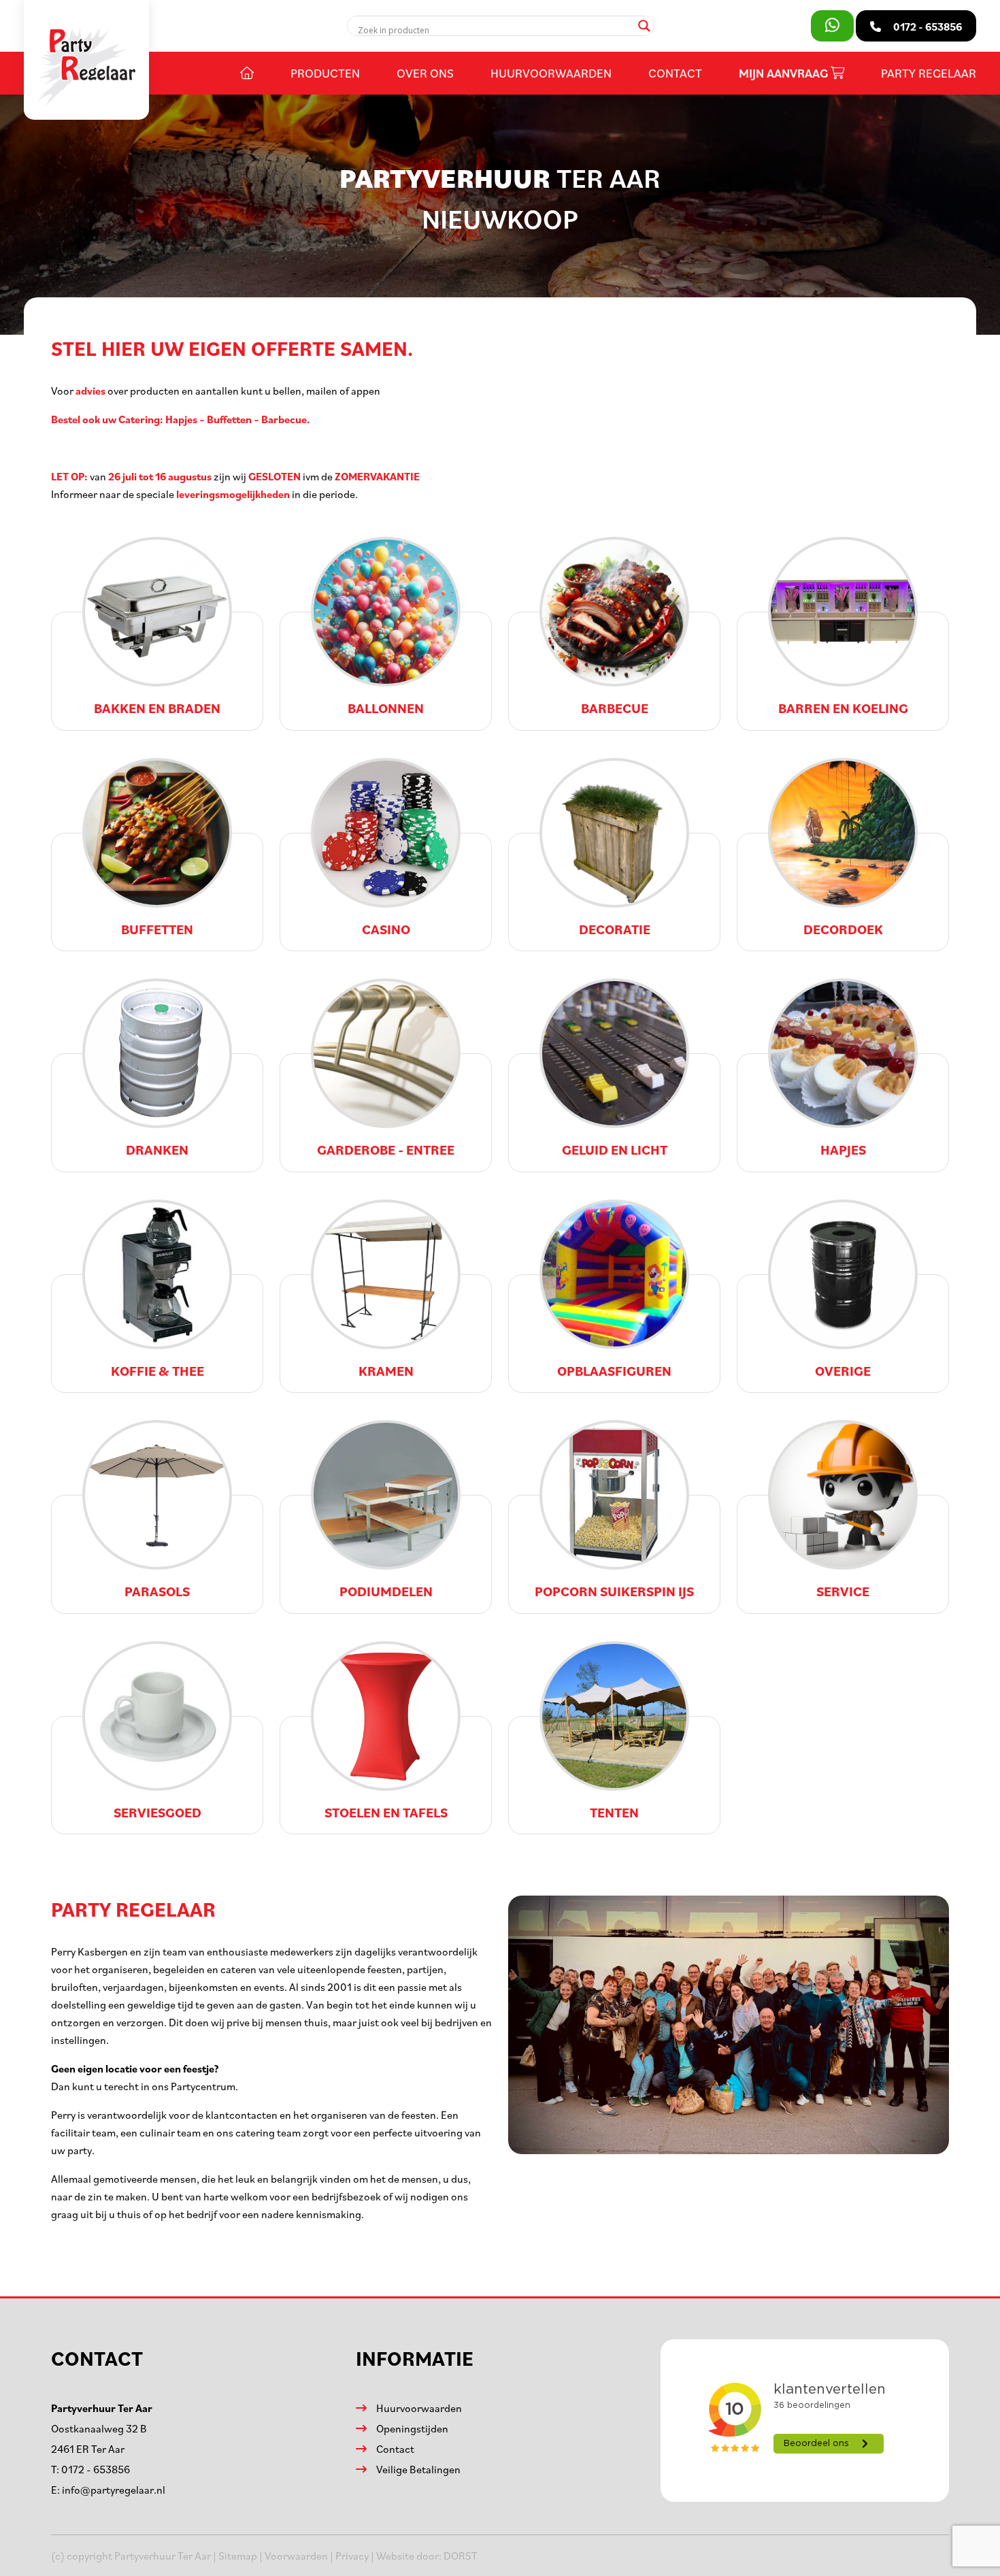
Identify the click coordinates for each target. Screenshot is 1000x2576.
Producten (325, 73)
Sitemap (238, 2556)
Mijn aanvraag (785, 73)
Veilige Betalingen (418, 2469)
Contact (675, 73)
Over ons (425, 73)
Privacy (352, 2556)
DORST (461, 2556)
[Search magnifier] (644, 26)
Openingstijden (412, 2428)
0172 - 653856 (96, 2469)
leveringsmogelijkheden (233, 494)
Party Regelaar (929, 73)
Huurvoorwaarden (551, 73)
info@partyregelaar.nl (114, 2490)
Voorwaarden (296, 2556)
